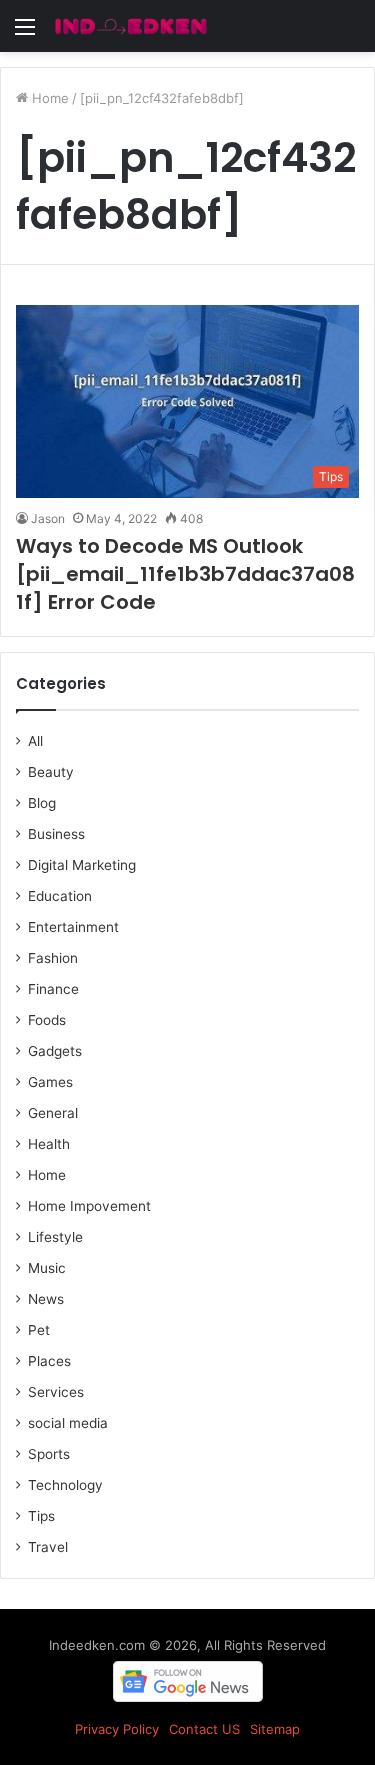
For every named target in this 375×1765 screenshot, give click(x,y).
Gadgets (55, 1051)
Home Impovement (89, 1206)
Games (50, 1082)
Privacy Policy (117, 1729)
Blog (42, 803)
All (35, 741)
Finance (53, 989)
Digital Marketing (82, 865)
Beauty (51, 772)
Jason (48, 518)
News (46, 1299)
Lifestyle (55, 1237)
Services (56, 1392)
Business (56, 834)
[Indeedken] (130, 26)
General (53, 1113)
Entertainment (73, 927)
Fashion (53, 958)
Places (49, 1361)
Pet (39, 1330)
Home (48, 98)
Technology (65, 1485)
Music (47, 1268)
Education (60, 896)
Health (49, 1144)
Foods (47, 1020)
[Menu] (25, 33)
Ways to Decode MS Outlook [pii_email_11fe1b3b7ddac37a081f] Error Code (185, 574)
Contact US (204, 1729)
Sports (49, 1454)
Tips (41, 1516)
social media (68, 1423)
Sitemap (275, 1729)
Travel (48, 1547)
